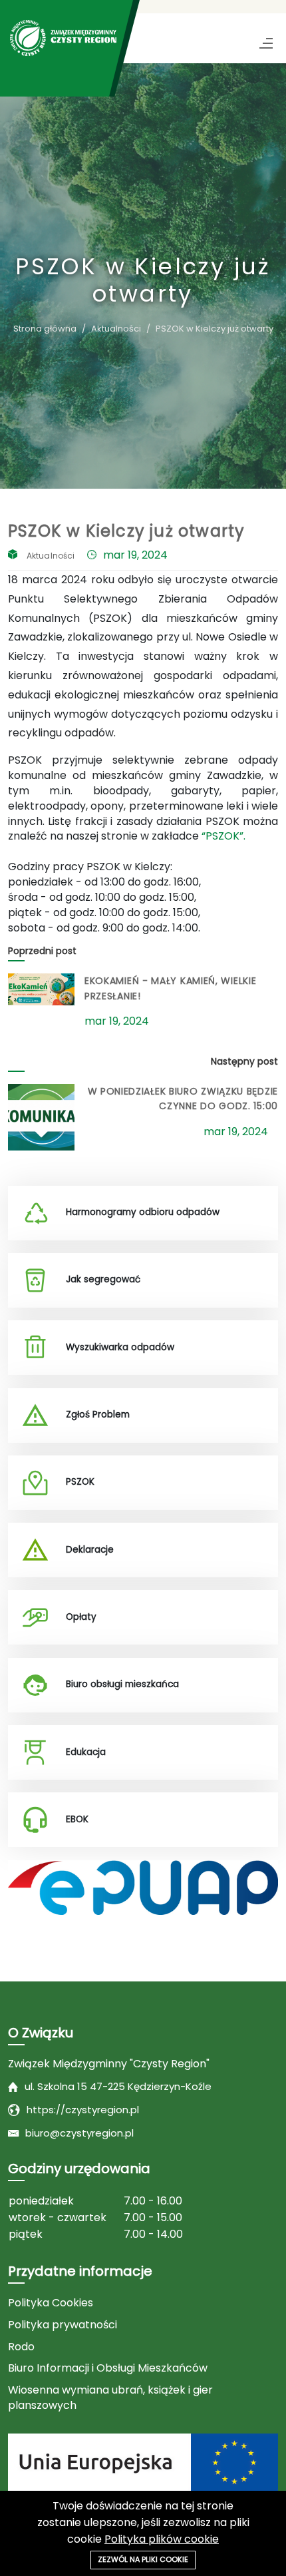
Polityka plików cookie (162, 2539)
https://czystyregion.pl (83, 2110)
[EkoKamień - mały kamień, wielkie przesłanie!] (41, 989)
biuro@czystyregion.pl (79, 2133)
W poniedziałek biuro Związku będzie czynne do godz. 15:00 (183, 1099)
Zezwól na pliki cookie (143, 2559)
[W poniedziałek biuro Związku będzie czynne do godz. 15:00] (41, 1117)
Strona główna (45, 329)
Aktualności (116, 329)
